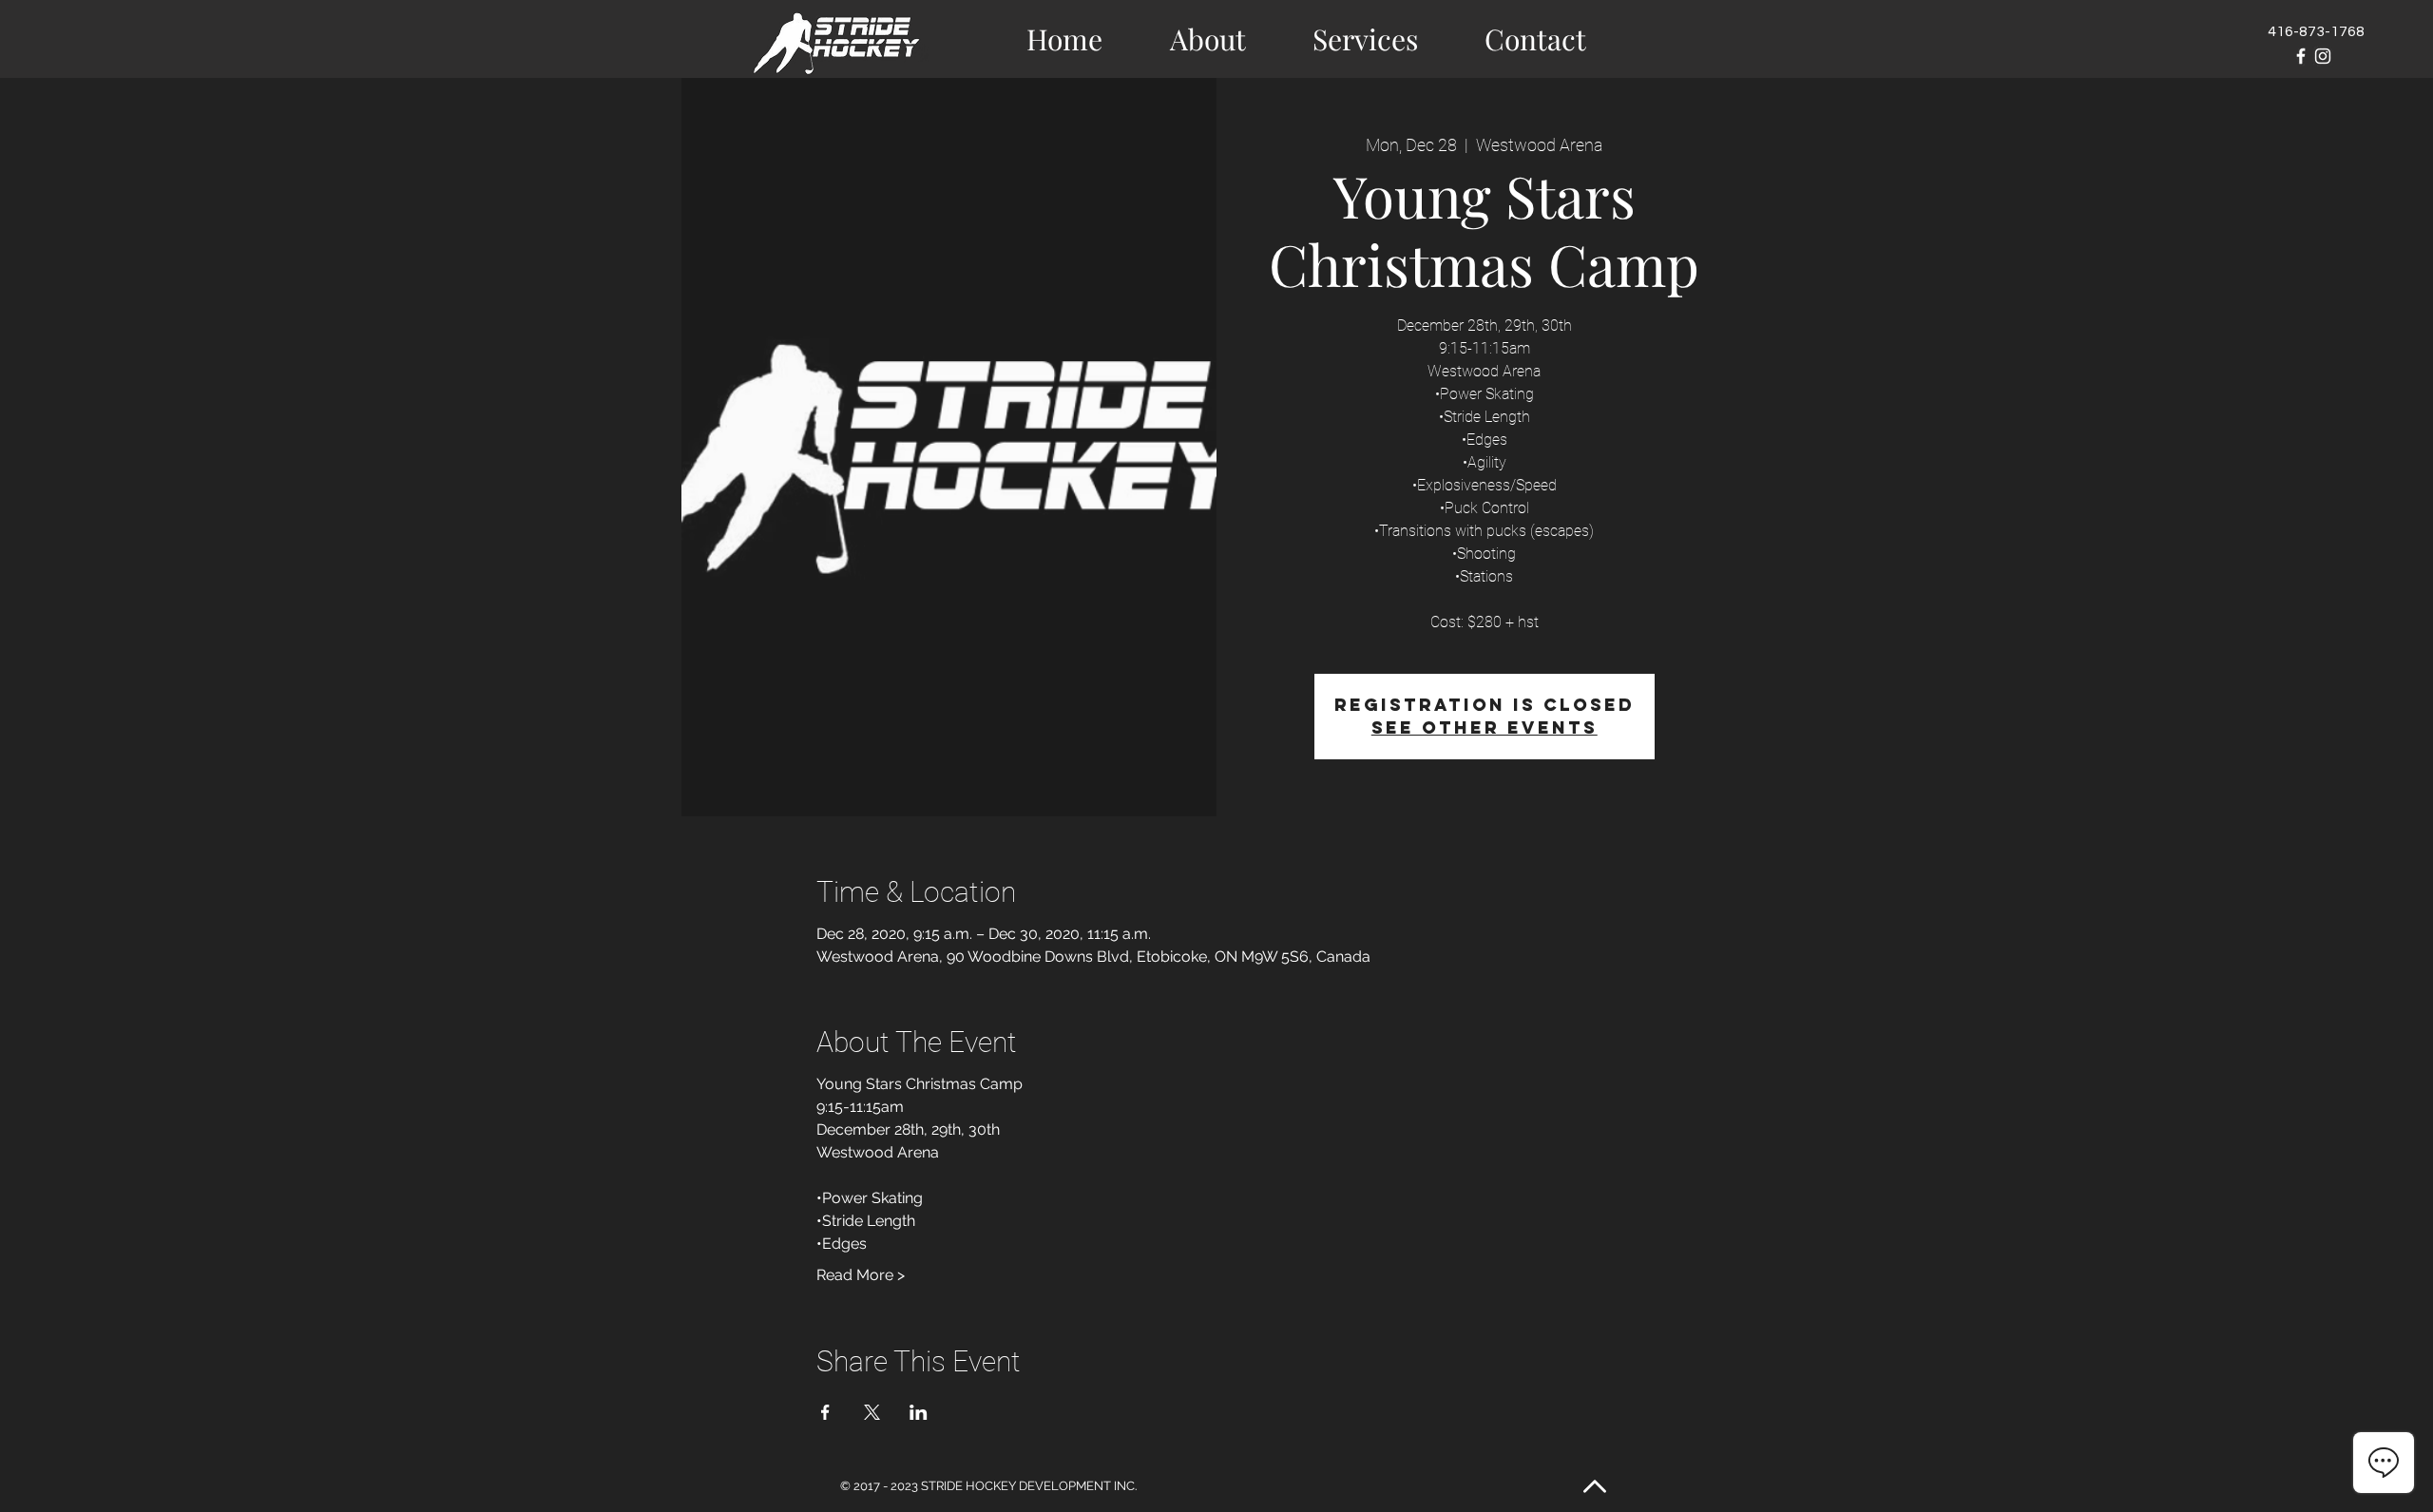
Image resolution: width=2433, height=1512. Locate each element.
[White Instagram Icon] (2323, 56)
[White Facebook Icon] (2301, 56)
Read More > (861, 1275)
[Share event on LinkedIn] (919, 1412)
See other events (1485, 727)
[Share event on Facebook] (825, 1412)
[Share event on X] (872, 1412)
